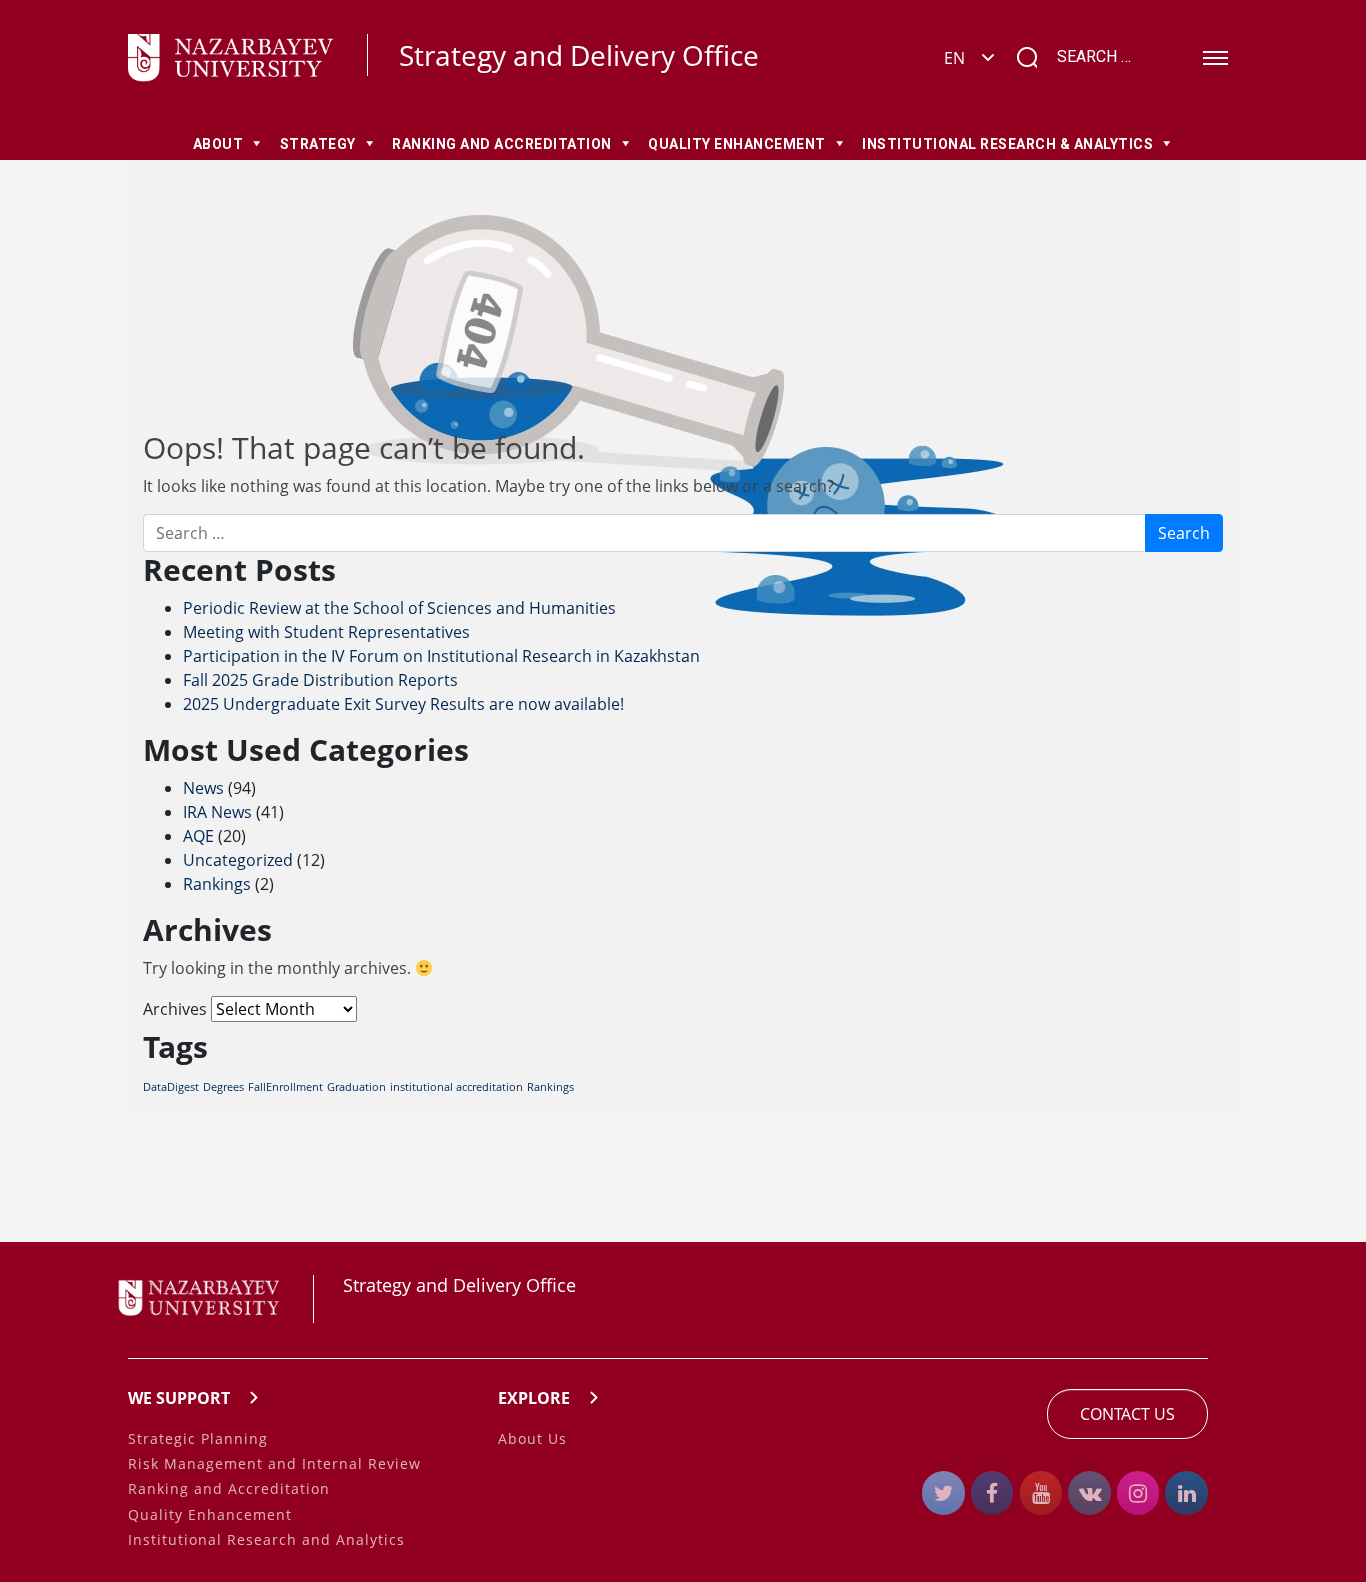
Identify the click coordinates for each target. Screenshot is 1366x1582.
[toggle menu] (1215, 58)
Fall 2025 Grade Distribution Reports (320, 680)
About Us (532, 1438)
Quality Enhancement (737, 144)
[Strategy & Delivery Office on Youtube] (1041, 1493)
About (218, 144)
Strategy (318, 144)
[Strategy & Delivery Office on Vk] (1089, 1493)
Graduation (356, 1087)
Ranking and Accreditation (502, 144)
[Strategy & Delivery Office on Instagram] (1138, 1493)
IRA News (217, 812)
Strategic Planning (198, 1438)
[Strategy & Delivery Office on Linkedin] (1186, 1493)
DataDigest (171, 1087)
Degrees (223, 1087)
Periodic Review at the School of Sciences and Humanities (399, 608)
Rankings (217, 884)
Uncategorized (238, 860)
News (203, 788)
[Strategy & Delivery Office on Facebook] (992, 1493)
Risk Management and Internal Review (274, 1463)
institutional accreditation (456, 1087)
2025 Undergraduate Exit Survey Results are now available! (403, 704)
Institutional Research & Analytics (1007, 144)
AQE (198, 836)
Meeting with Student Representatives (326, 632)
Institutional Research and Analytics (266, 1539)
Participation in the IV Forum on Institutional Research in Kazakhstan (441, 656)
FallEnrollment (285, 1087)
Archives (175, 1009)
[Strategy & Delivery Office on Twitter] (943, 1493)
